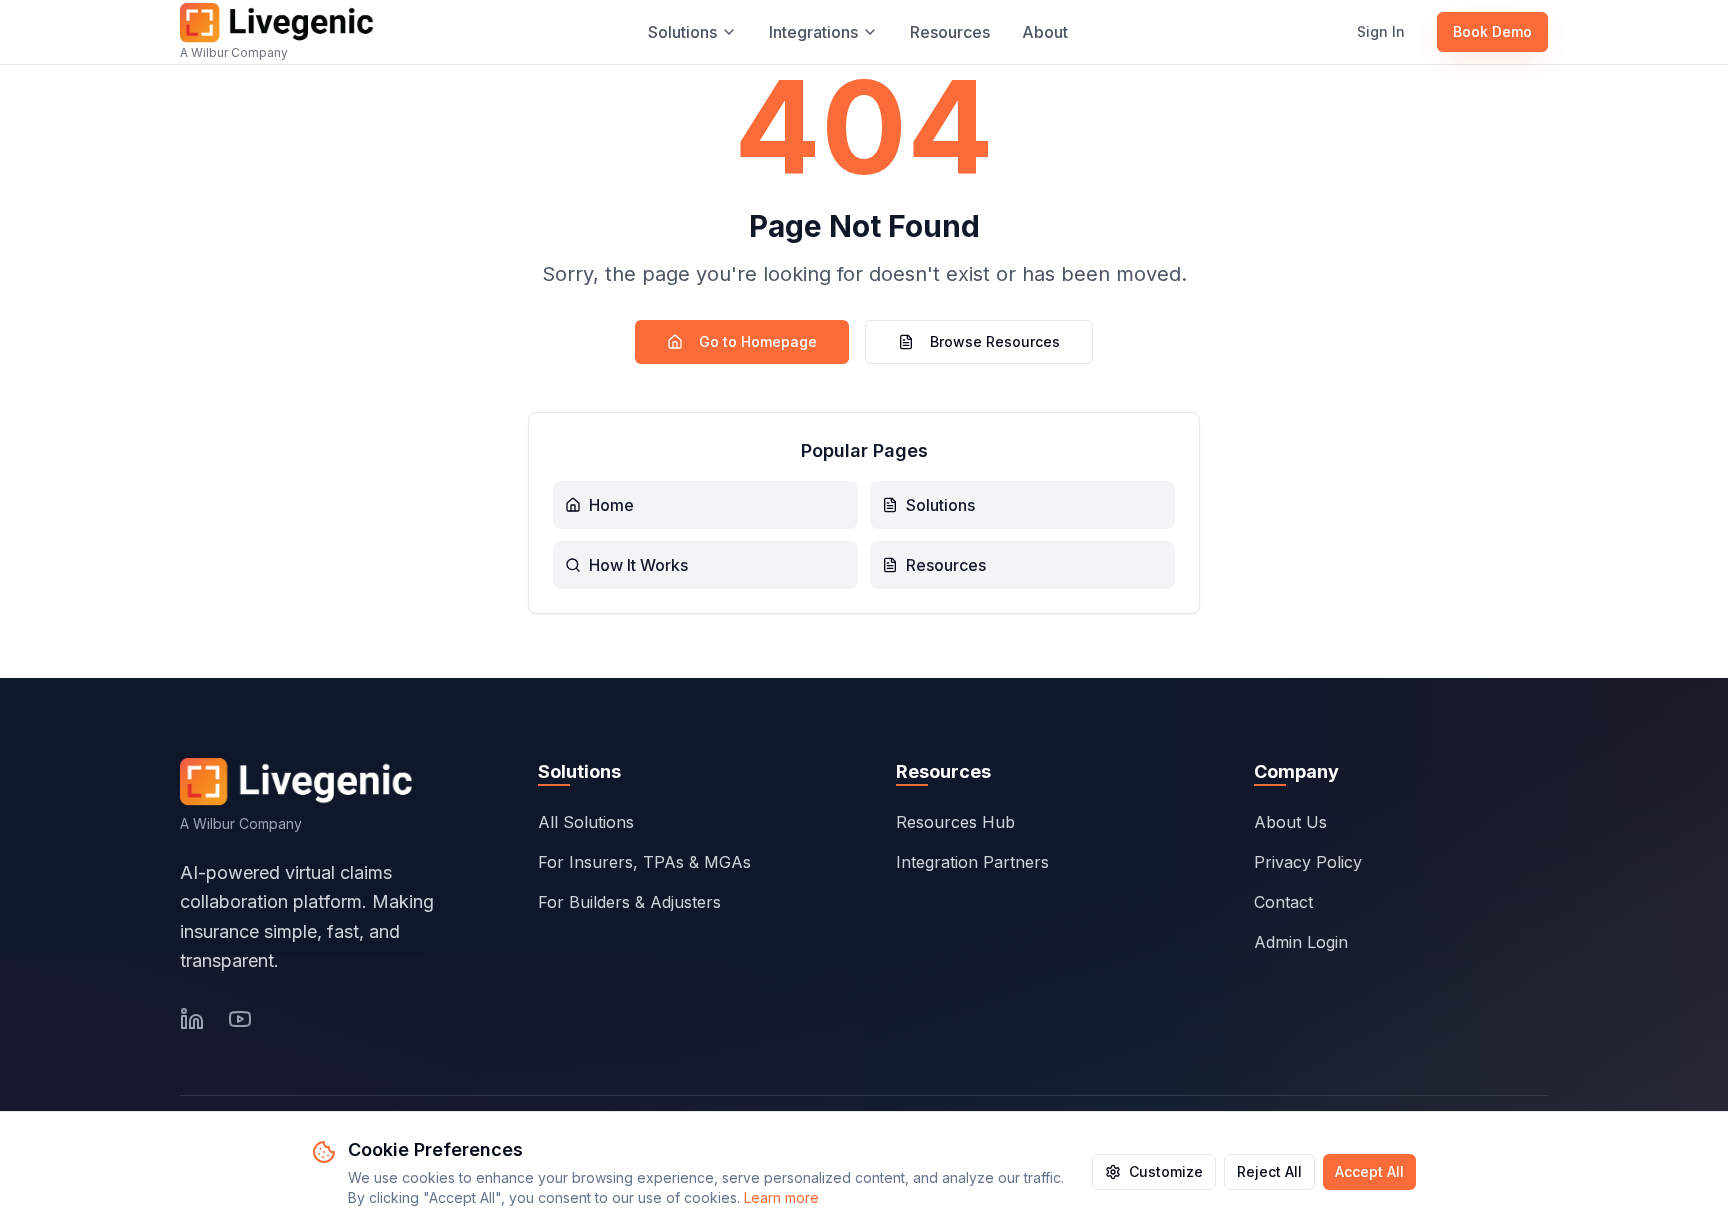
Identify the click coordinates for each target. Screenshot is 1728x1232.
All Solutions (586, 822)
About (1045, 32)
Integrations (813, 32)
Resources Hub (955, 822)
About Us (1290, 822)
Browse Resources (995, 341)
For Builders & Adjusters (629, 902)
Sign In (1381, 31)
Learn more (781, 1197)
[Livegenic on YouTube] (240, 1019)
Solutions (682, 32)
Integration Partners (972, 862)
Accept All (1369, 1171)
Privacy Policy (1308, 862)
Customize (1166, 1171)
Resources (950, 32)
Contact (1283, 902)
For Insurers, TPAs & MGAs (644, 862)
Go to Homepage (758, 341)
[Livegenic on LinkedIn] (192, 1019)
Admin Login (1301, 942)
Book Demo (1492, 31)
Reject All (1269, 1171)
